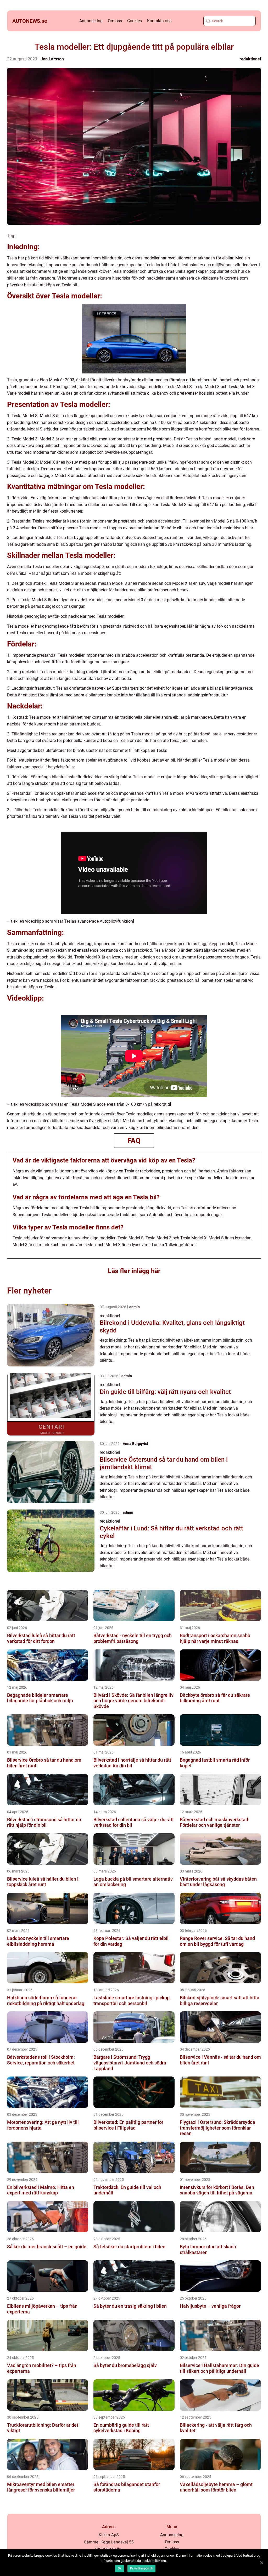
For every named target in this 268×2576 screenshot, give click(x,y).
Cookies (135, 21)
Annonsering (91, 21)
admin (135, 1307)
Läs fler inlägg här (134, 1271)
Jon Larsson (52, 59)
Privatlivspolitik (141, 2568)
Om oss (115, 21)
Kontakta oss (159, 21)
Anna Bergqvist (135, 1444)
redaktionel (250, 59)
